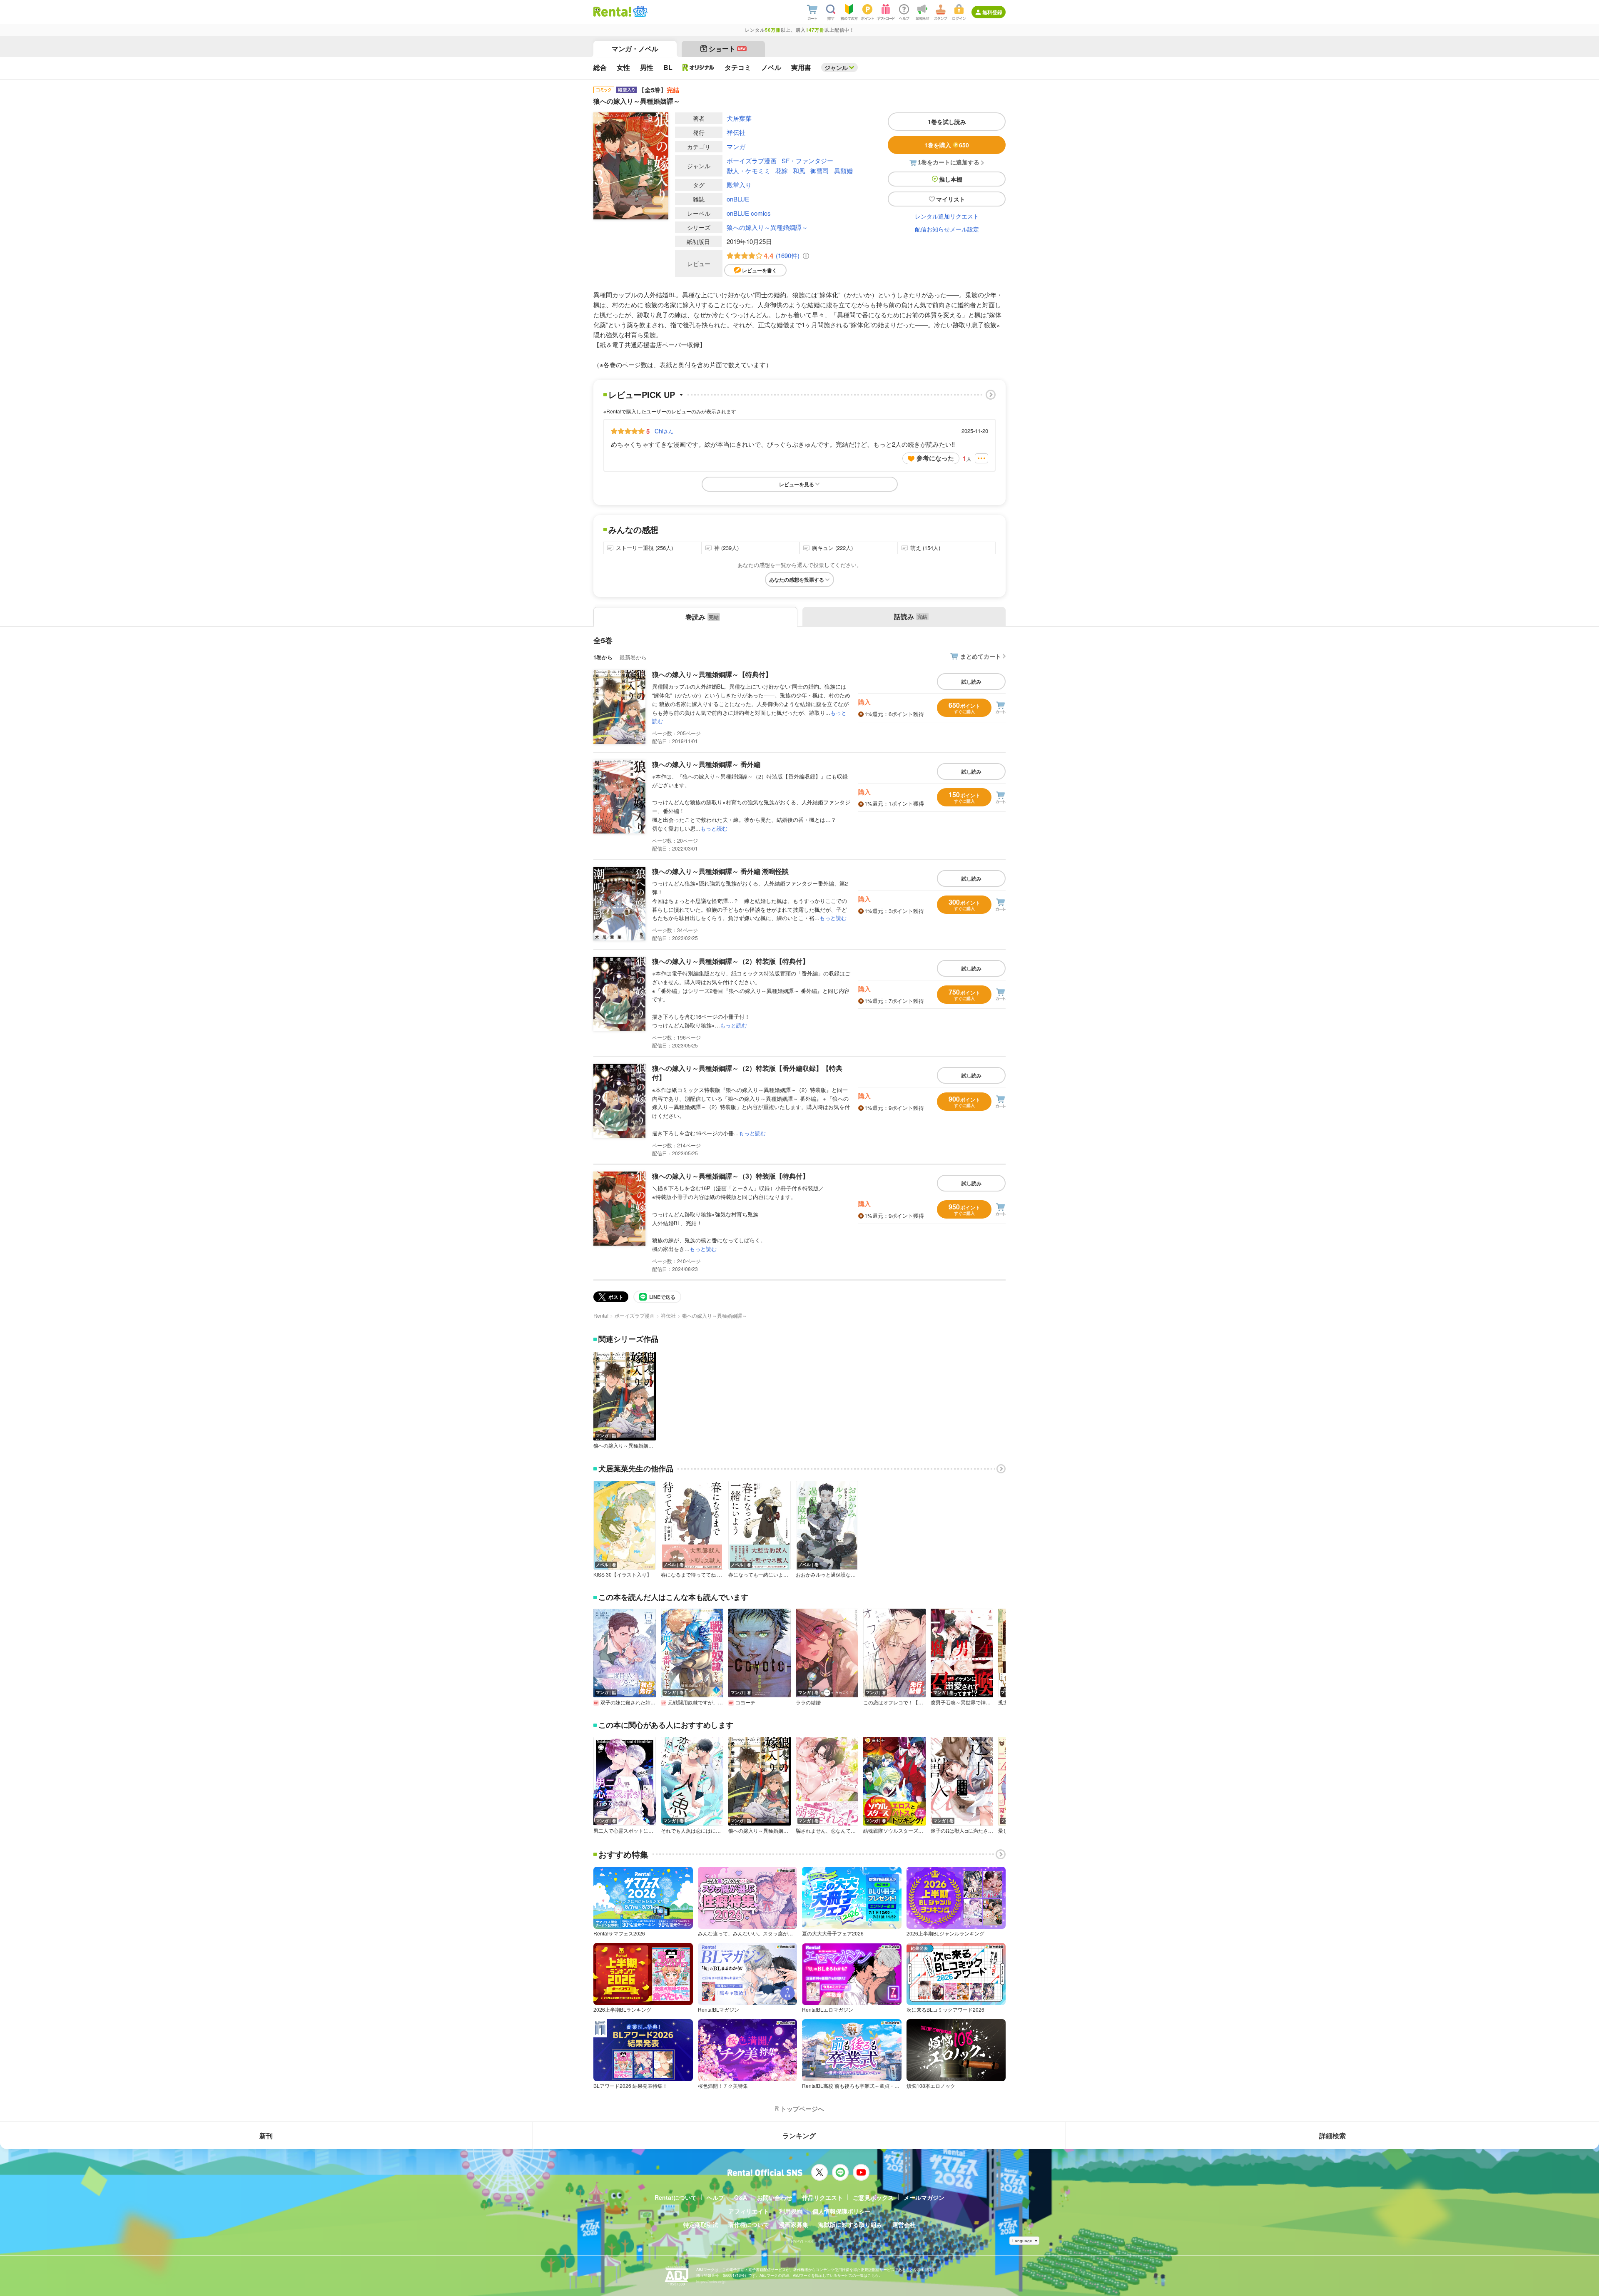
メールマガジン (924, 2197)
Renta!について (676, 2197)
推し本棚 (951, 179)
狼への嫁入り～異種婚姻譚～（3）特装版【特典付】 (731, 1176)
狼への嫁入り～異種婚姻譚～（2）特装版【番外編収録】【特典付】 (747, 1073)
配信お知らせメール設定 (947, 229)
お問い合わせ (775, 2197)
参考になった (935, 458)
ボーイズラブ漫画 (752, 160)
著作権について (749, 2224)
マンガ (736, 146)
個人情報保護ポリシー (842, 2211)
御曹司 (820, 170)
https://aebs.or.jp (711, 2282)
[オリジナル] (699, 67)
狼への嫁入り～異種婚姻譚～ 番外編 (706, 764)
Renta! (601, 1315)
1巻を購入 (947, 145)
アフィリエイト (749, 2211)
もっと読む (714, 828)
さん (664, 431)
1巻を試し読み (947, 122)
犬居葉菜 (739, 118)
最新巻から (633, 657)
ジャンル (836, 67)
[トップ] (612, 12)
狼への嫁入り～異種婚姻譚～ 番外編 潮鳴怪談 (720, 871)
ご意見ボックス (873, 2197)
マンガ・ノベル (635, 49)
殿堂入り (739, 185)
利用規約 (791, 2211)
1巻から (603, 657)
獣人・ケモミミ (748, 170)
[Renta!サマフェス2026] (639, 12)
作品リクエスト (822, 2197)
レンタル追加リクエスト (947, 216)
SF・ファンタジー (807, 160)
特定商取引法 (701, 2224)
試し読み (971, 682)
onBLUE (738, 199)
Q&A (741, 2197)
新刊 (266, 2136)
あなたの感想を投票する (797, 580)
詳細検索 (1332, 2136)
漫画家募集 (794, 2224)
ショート (727, 49)
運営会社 (904, 2224)
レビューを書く (760, 270)
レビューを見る (797, 484)
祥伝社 (736, 132)
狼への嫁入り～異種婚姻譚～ (767, 227)
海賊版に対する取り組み (850, 2224)
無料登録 (992, 12)
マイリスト (951, 199)
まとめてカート (981, 656)
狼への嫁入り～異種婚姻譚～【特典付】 (712, 674)
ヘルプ (715, 2197)
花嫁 (782, 170)
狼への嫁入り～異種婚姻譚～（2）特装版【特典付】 (731, 961)
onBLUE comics (749, 213)
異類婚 (843, 170)
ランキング (799, 2136)
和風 (799, 170)
